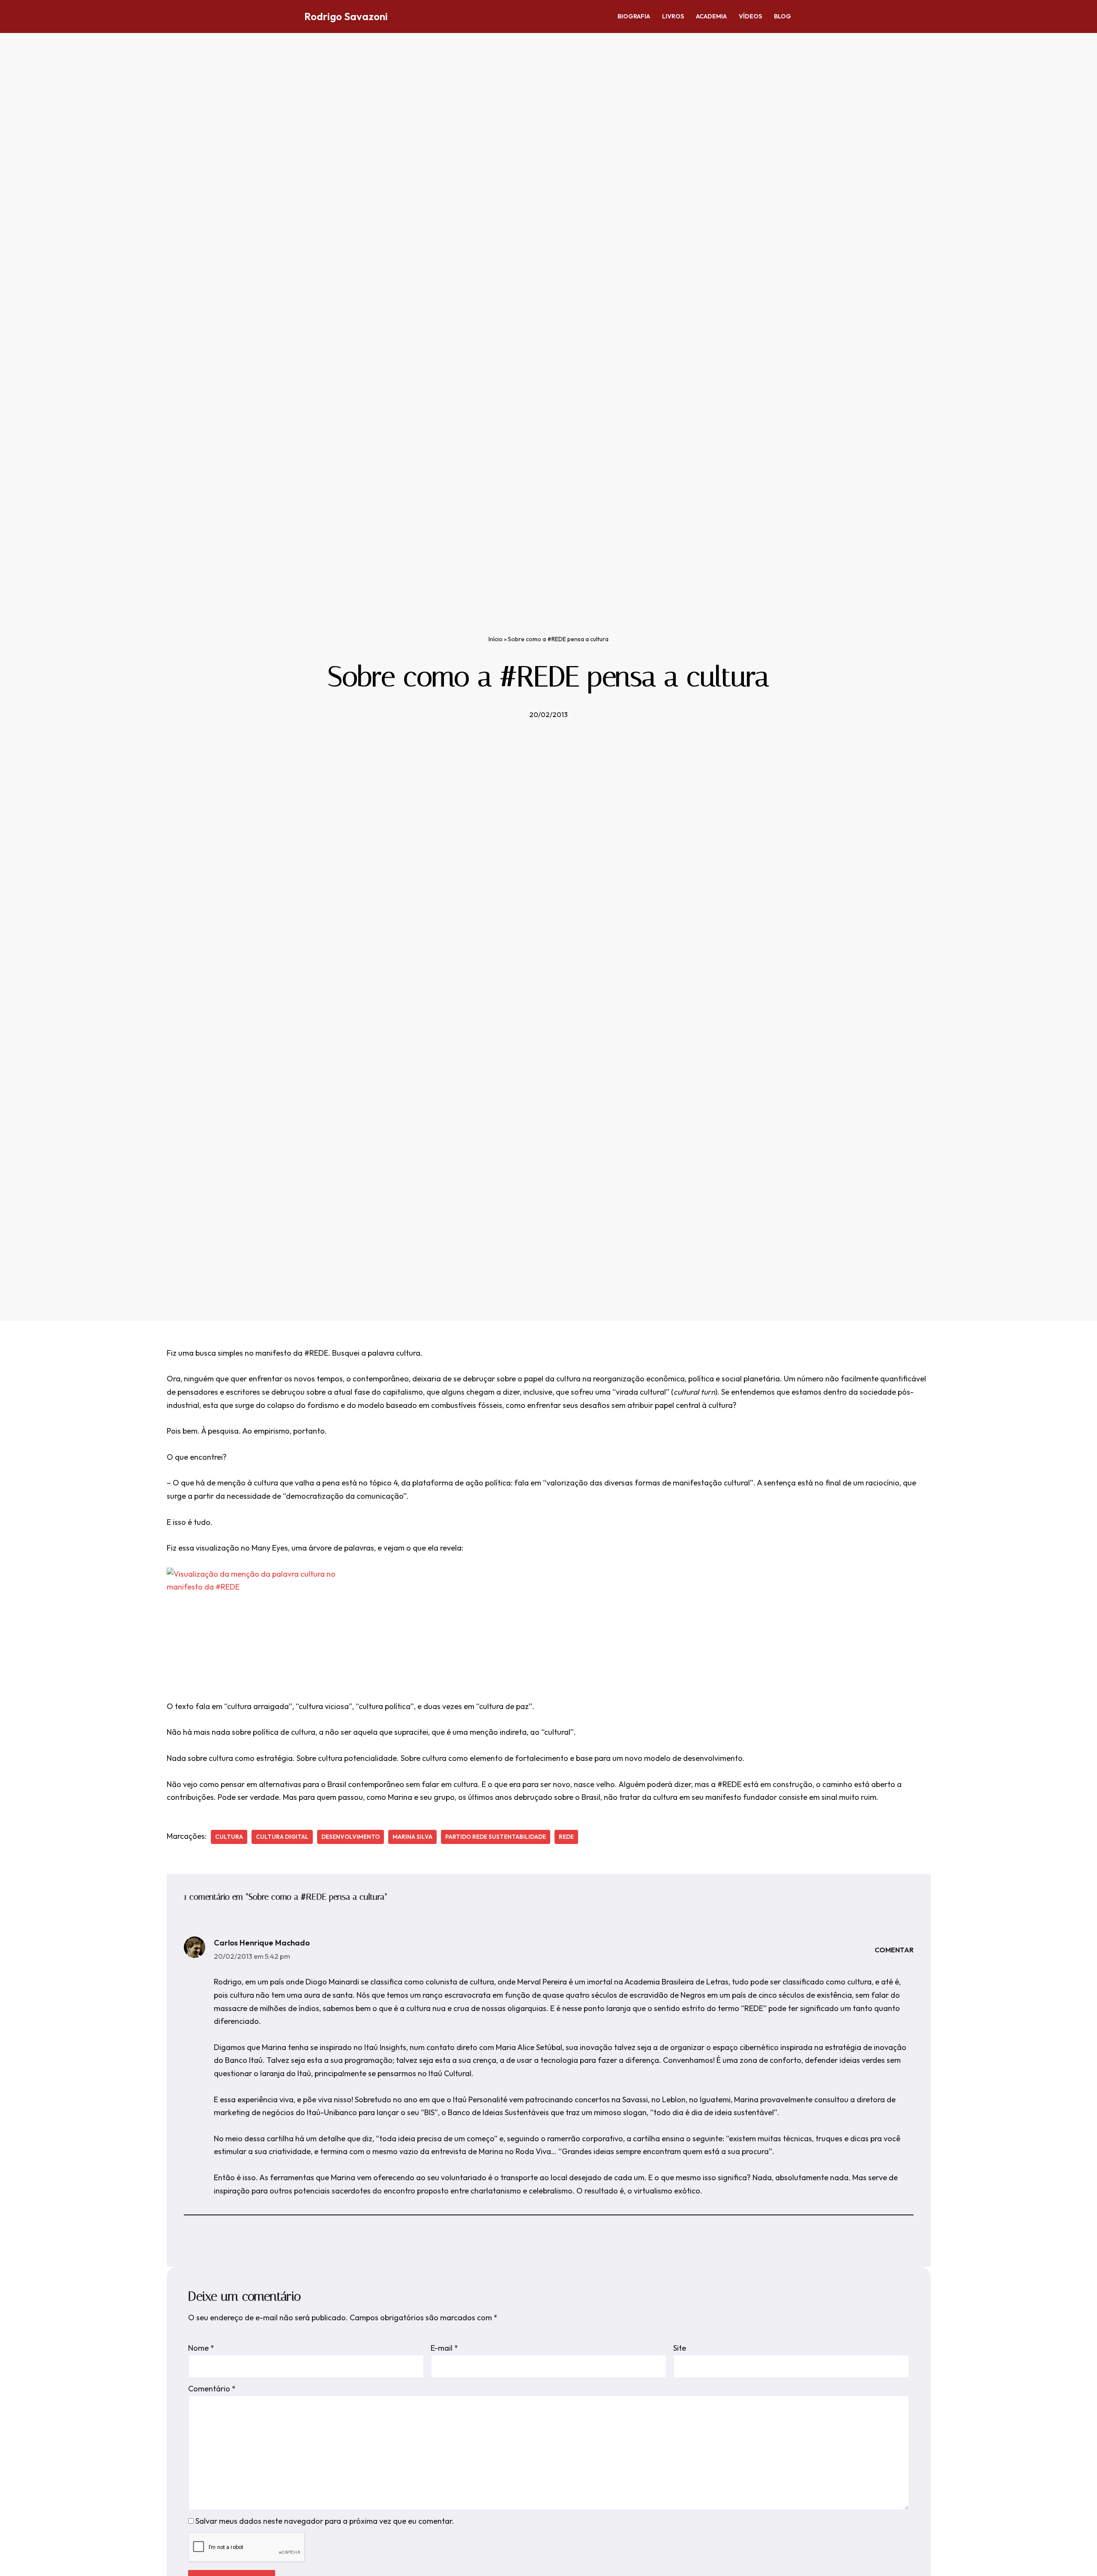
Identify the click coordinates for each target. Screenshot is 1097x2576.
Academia (711, 16)
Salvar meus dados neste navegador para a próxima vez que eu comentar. (325, 2521)
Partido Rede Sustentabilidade (496, 1837)
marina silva (412, 1837)
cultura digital (282, 1837)
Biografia (634, 16)
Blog (782, 16)
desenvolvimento (351, 1837)
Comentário (212, 2389)
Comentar (894, 1950)
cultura (229, 1837)
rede (566, 1837)
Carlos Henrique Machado (262, 1943)
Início (496, 639)
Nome (201, 2348)
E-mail (444, 2348)
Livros (673, 16)
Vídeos (750, 16)
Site (680, 2348)
